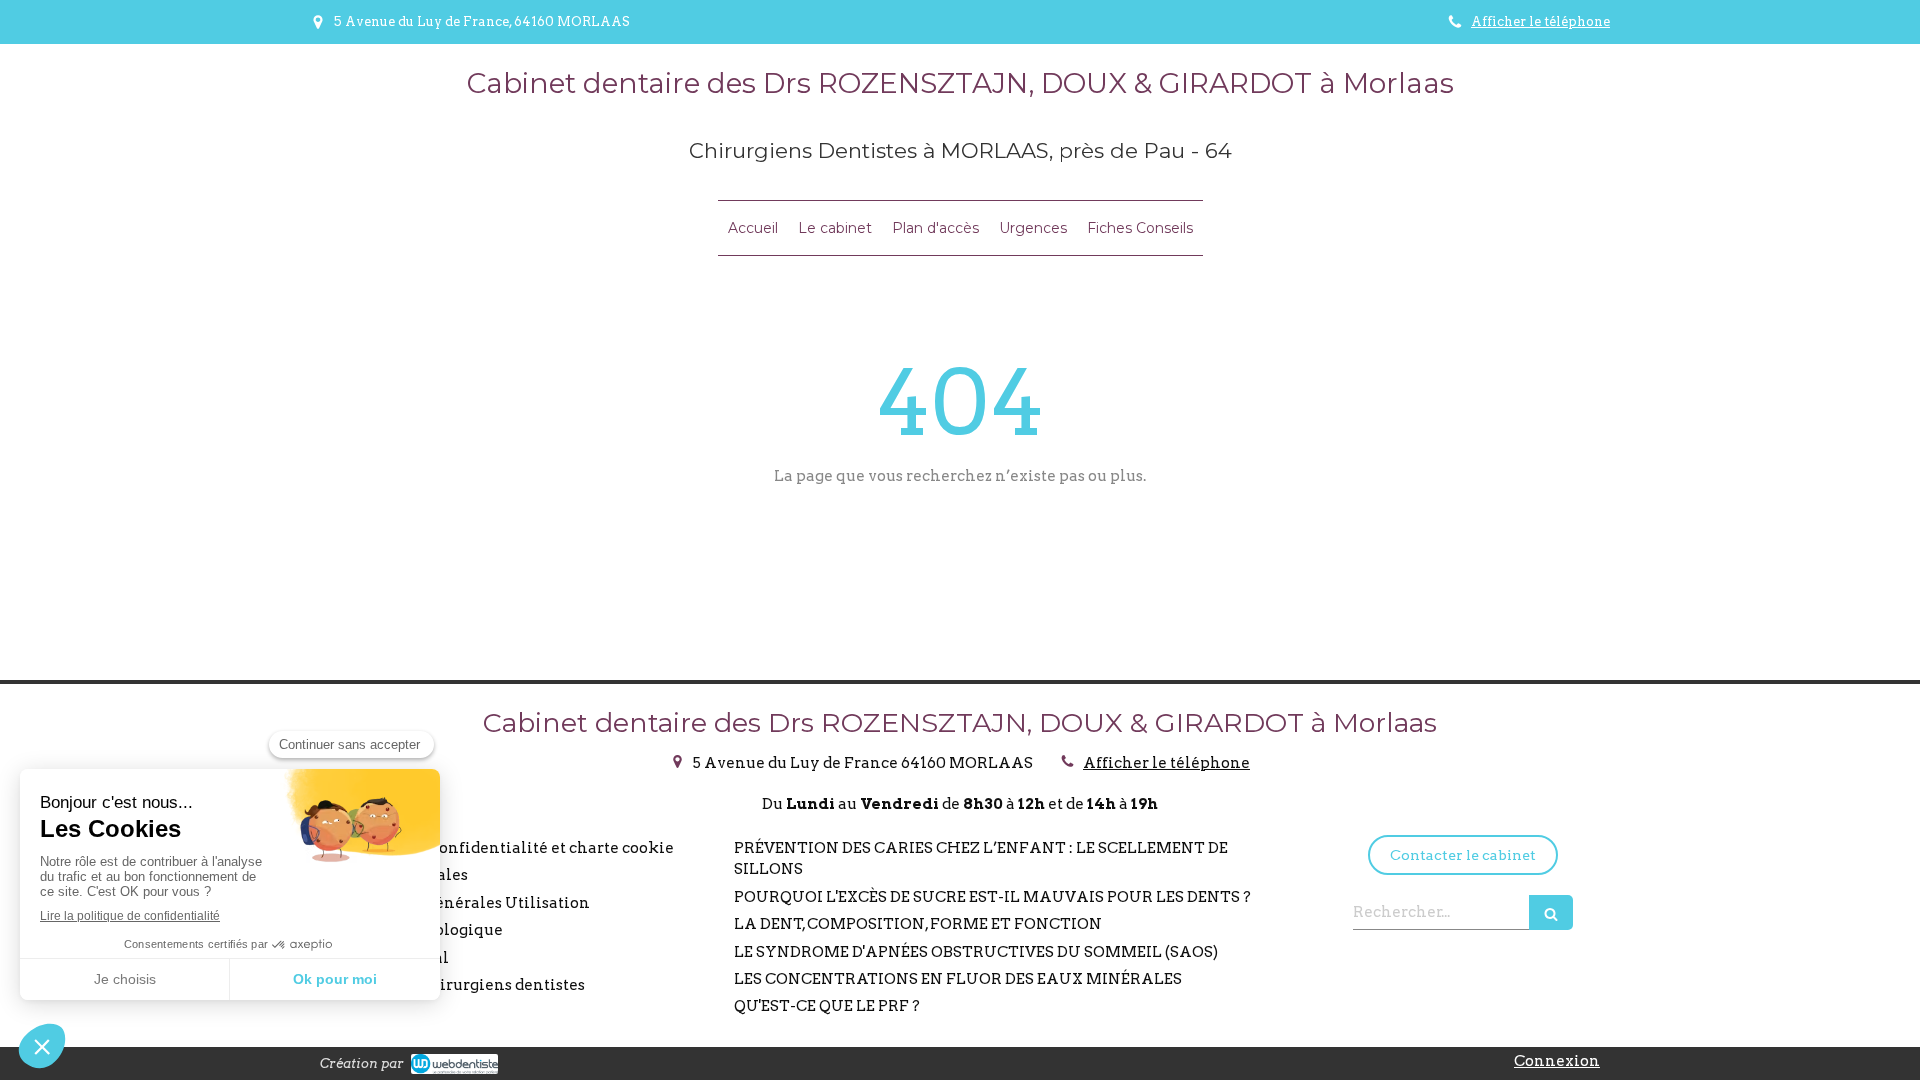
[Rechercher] (1551, 912)
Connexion (1557, 1061)
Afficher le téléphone (1540, 21)
